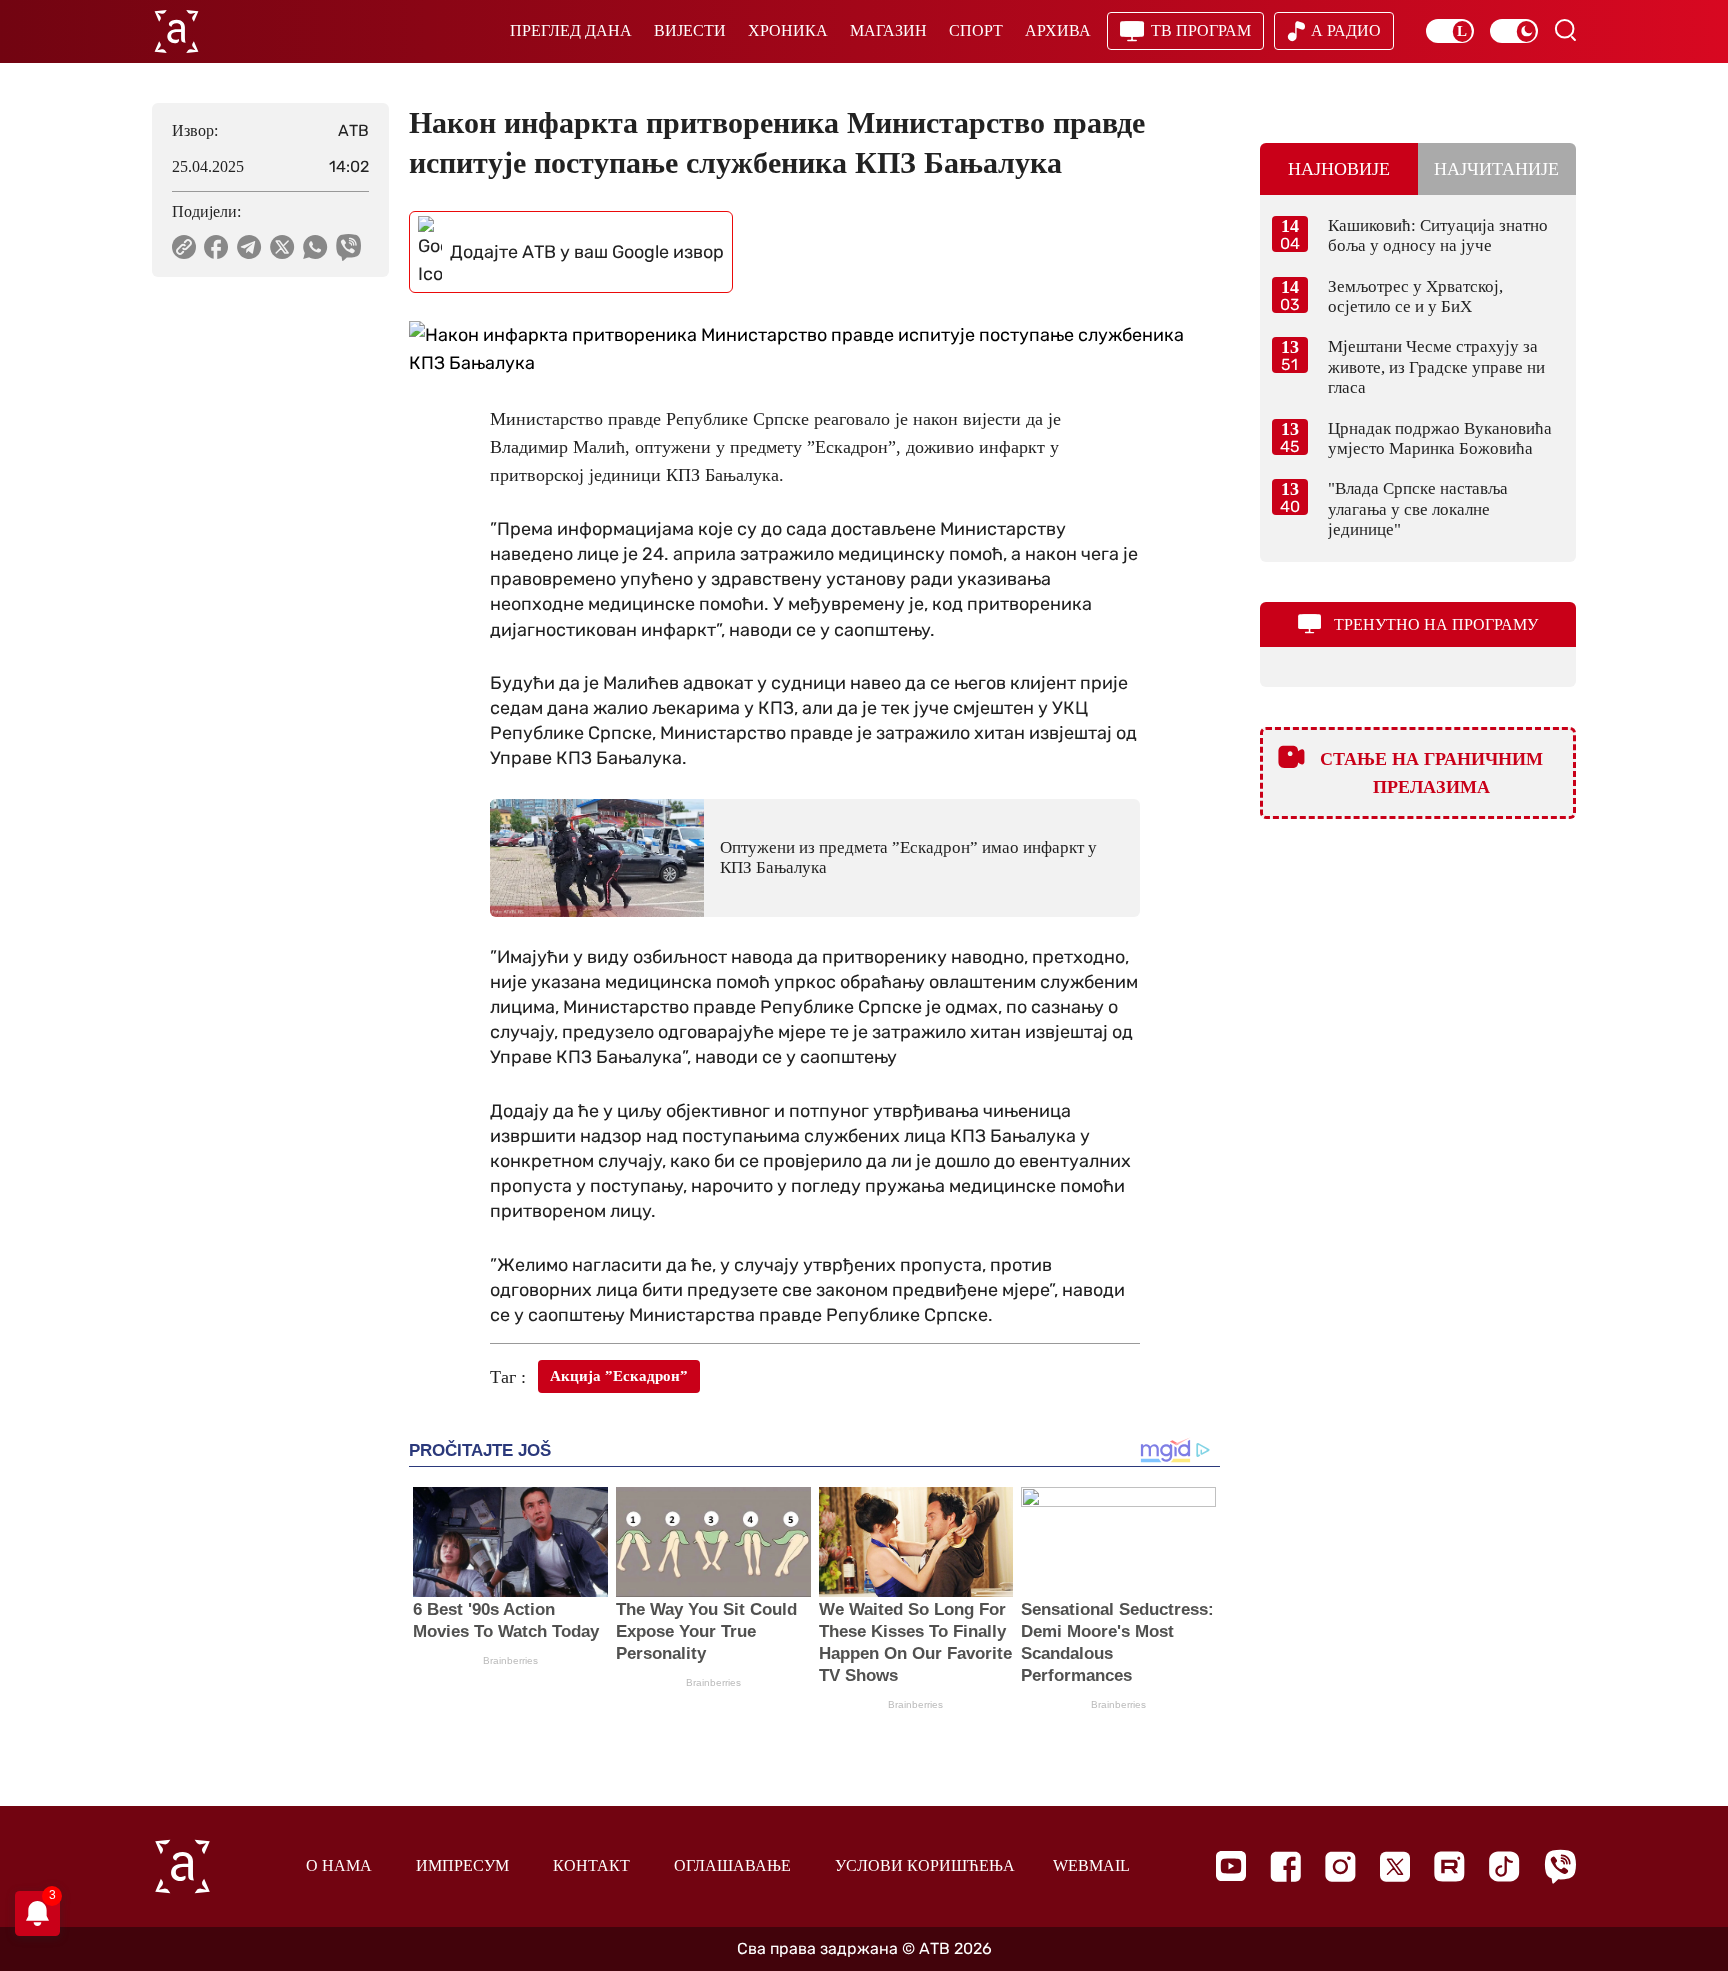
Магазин (888, 30)
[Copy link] (184, 247)
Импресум (462, 1865)
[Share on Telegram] (249, 247)
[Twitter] (1395, 1866)
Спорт (976, 30)
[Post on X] (282, 247)
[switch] (1450, 31)
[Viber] (1560, 1866)
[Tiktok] (1504, 1866)
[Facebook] (1285, 1866)
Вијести (690, 30)
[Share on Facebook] (216, 247)
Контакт (591, 1865)
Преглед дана (571, 30)
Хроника (788, 30)
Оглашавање (732, 1865)
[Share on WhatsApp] (315, 247)
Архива (1058, 30)
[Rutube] (1449, 1866)
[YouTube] (1231, 1866)
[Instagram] (1340, 1866)
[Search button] (1565, 30)
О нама (339, 1865)
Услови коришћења (925, 1865)
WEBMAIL (1091, 1865)
